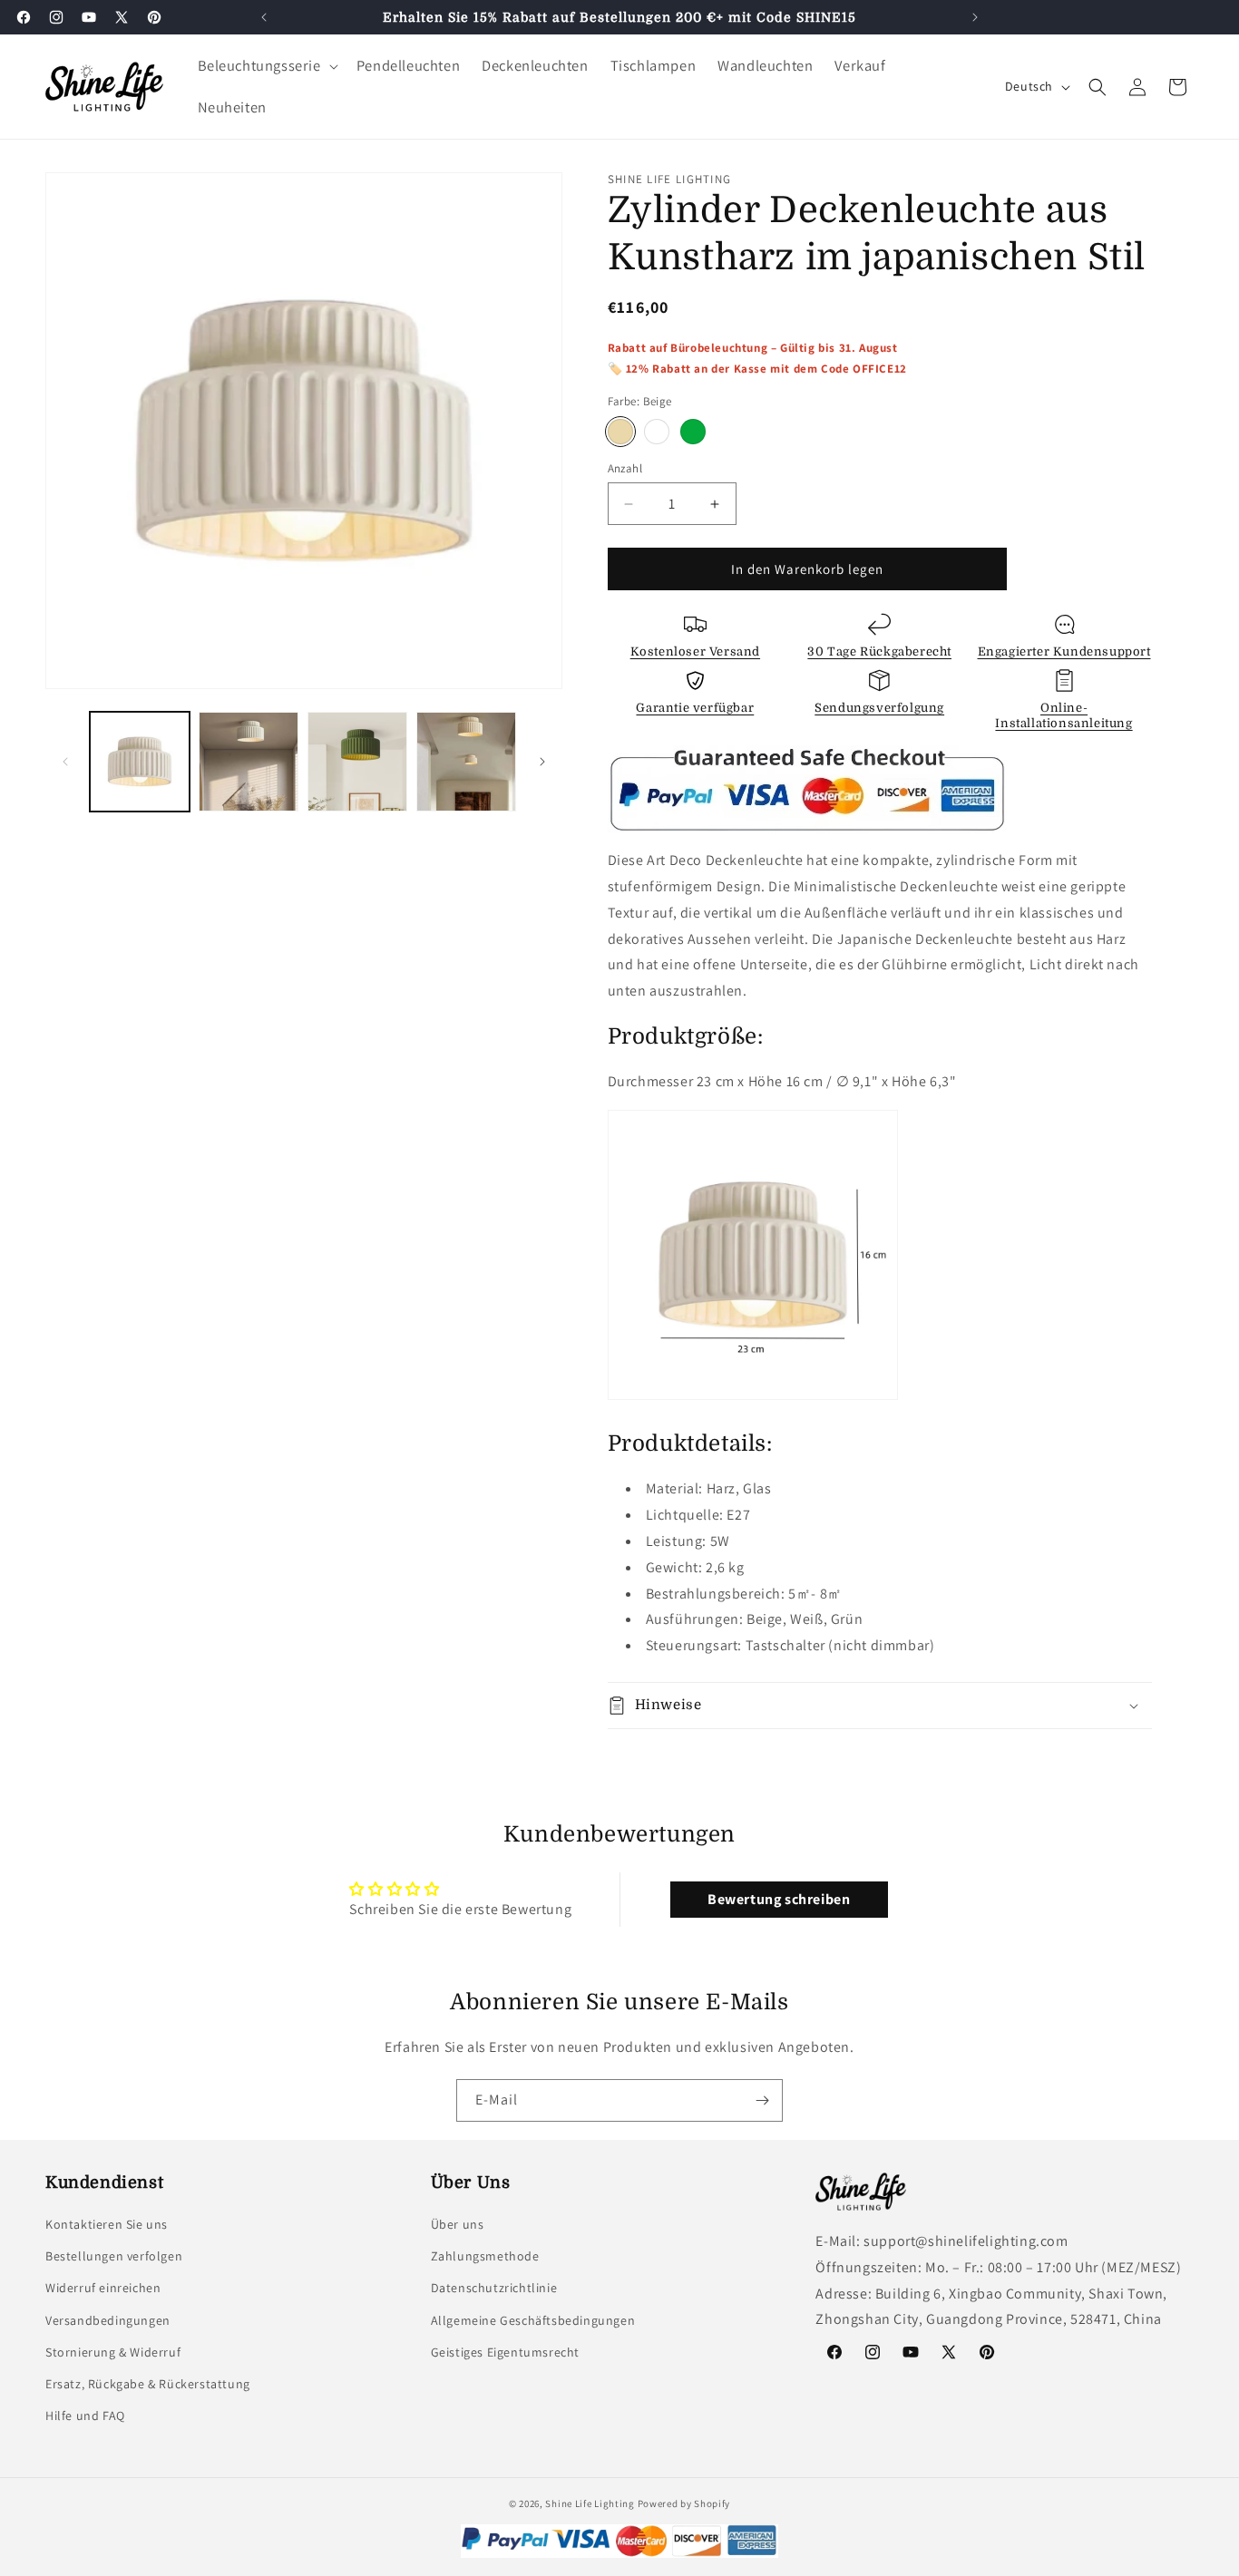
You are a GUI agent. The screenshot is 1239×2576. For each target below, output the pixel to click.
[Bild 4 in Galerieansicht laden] (466, 762)
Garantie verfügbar (695, 708)
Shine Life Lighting (590, 2503)
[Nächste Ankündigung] (975, 17)
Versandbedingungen (108, 2320)
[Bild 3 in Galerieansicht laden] (357, 762)
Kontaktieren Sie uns (107, 2224)
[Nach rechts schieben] (542, 762)
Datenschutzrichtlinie (494, 2288)
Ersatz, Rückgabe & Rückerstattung (148, 2384)
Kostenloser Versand (695, 651)
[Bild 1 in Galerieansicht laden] (140, 762)
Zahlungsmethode (485, 2256)
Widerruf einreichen (103, 2288)
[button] (266, 66)
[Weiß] (657, 432)
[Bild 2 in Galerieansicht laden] (249, 762)
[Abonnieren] (762, 2100)
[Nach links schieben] (65, 762)
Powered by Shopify (684, 2503)
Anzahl (625, 468)
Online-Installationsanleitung (1063, 715)
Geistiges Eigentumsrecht (505, 2352)
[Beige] (620, 432)
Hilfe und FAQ (85, 2416)
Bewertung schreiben (779, 1899)
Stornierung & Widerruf (113, 2352)
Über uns (458, 2224)
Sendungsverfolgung (879, 708)
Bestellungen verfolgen (114, 2256)
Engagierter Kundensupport (1064, 651)
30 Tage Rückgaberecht (879, 651)
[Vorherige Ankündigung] (264, 17)
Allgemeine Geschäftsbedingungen (533, 2320)
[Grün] (693, 432)
